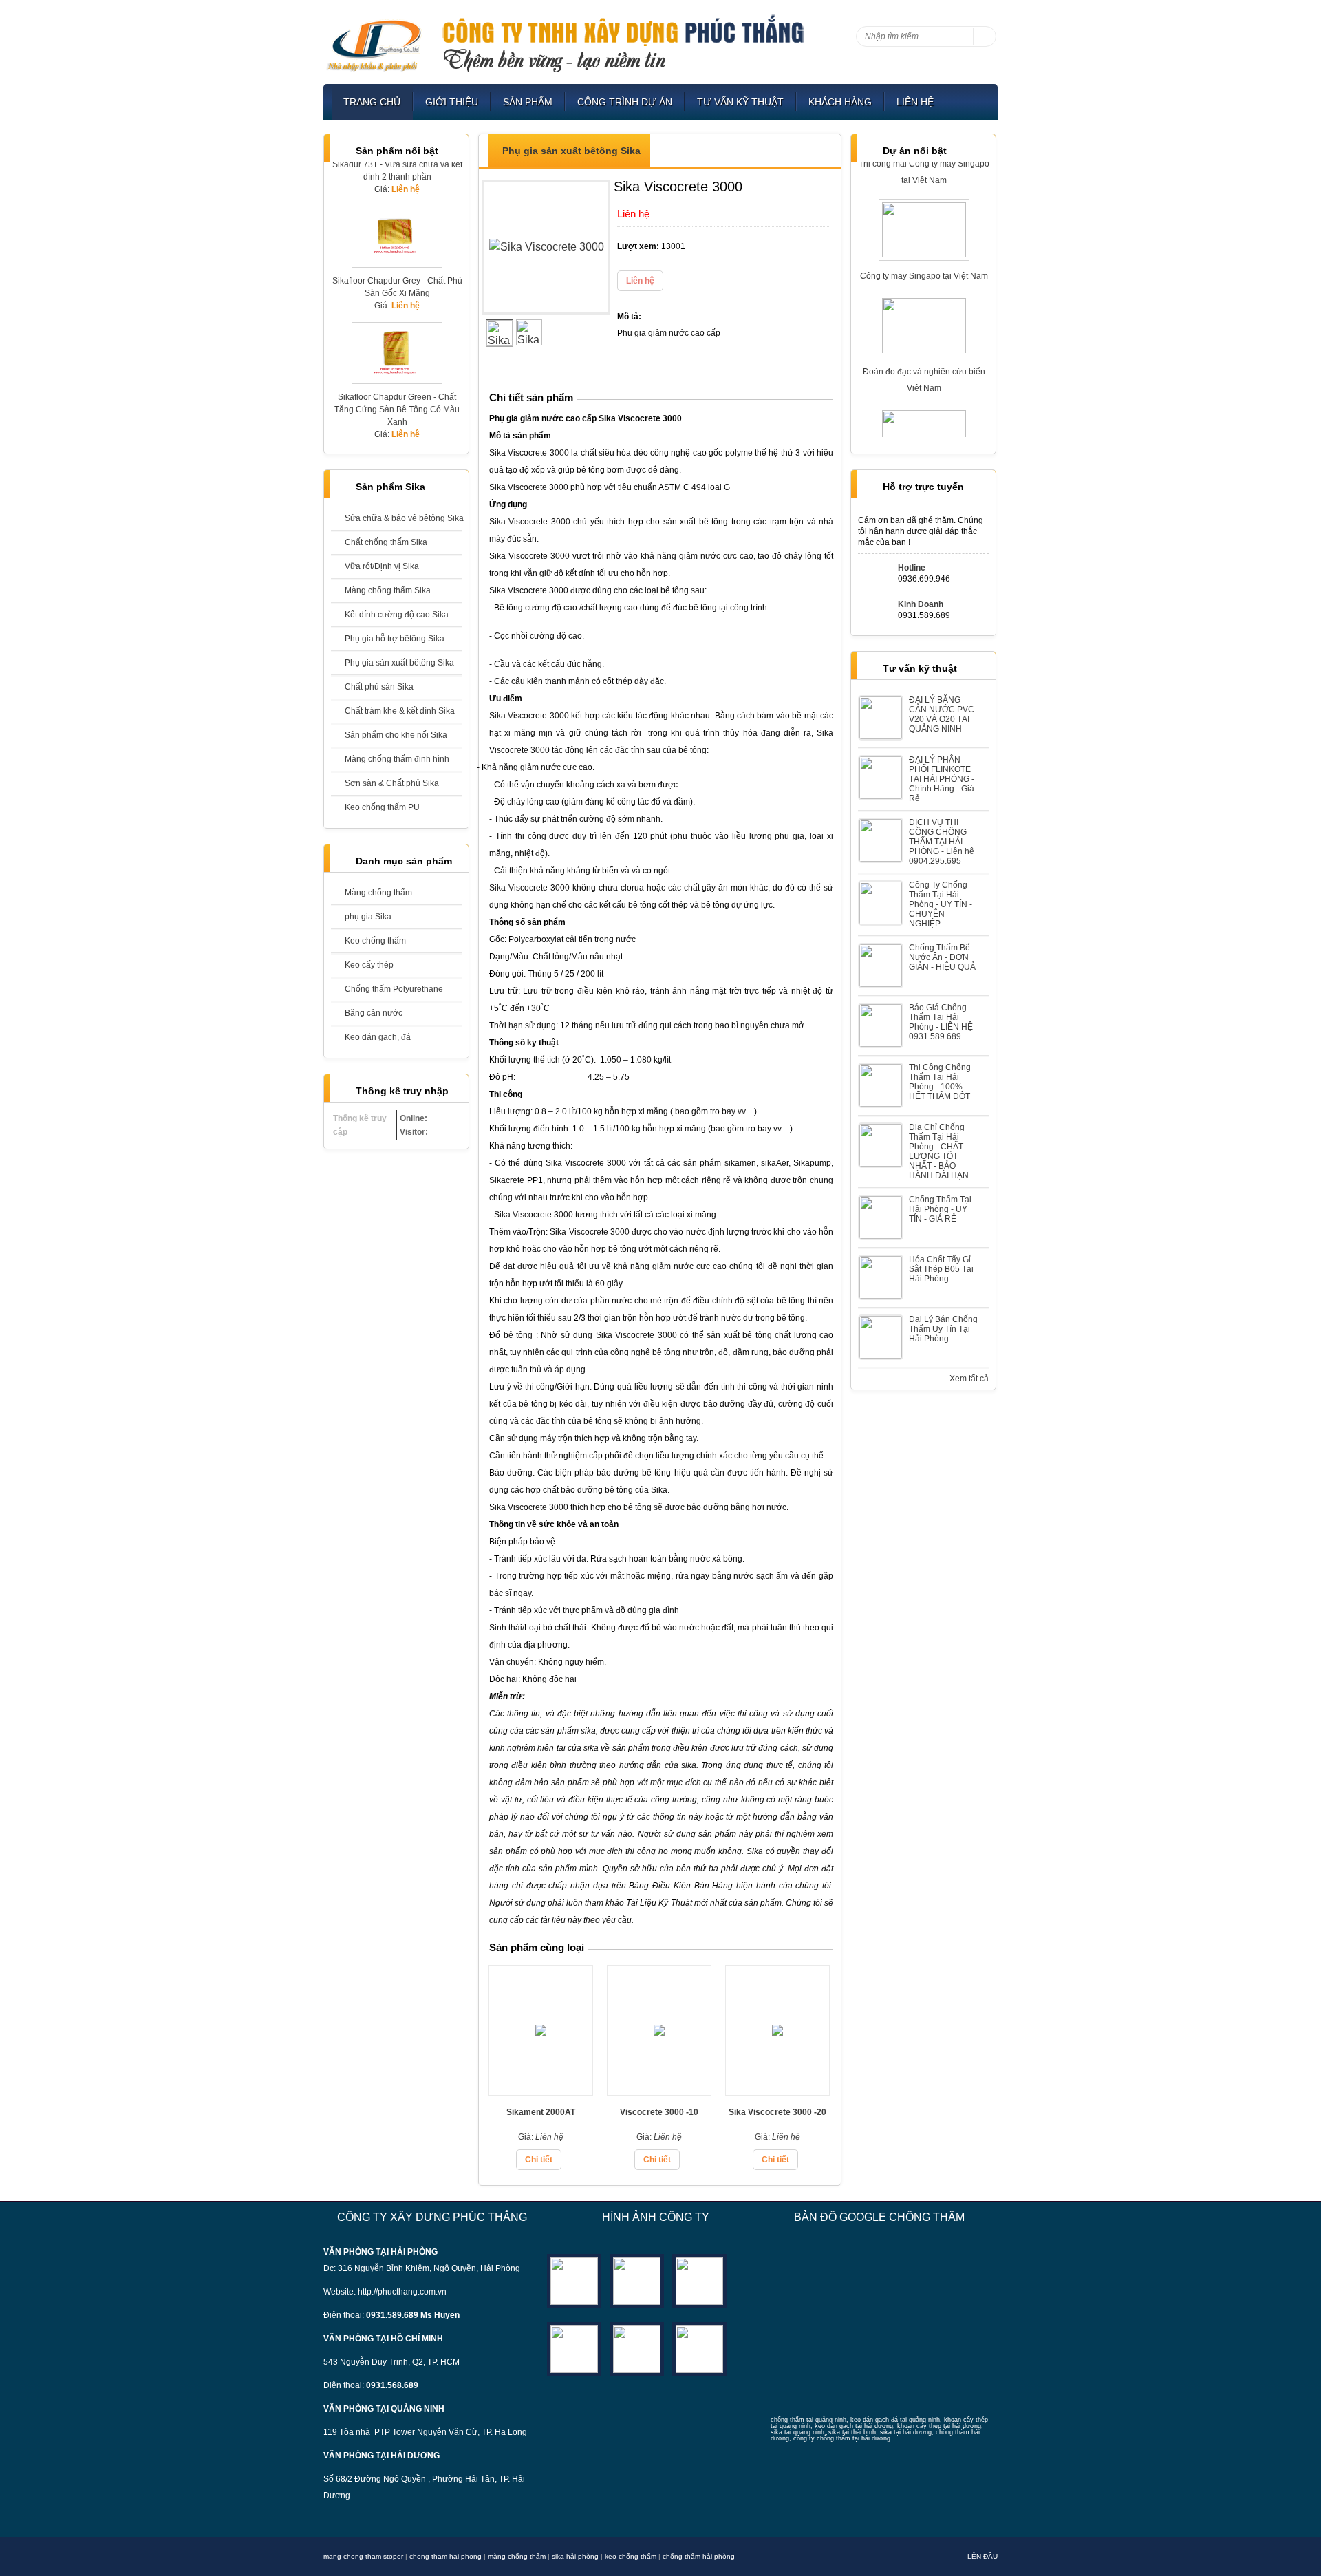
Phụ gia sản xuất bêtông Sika (399, 663)
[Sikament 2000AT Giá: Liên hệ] (541, 2091)
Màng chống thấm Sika (388, 590)
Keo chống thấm (375, 941)
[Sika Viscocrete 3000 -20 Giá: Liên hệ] (777, 2091)
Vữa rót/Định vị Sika (382, 566)
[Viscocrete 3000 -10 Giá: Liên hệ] (659, 2091)
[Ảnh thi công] (574, 2349)
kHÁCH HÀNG (840, 102)
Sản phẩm (528, 102)
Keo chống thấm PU (382, 807)
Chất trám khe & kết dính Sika (400, 711)
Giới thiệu (452, 102)
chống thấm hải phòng (699, 2556)
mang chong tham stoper (363, 2556)
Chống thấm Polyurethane (394, 989)
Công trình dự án (625, 102)
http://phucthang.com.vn (402, 2292)
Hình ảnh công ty (656, 2217)
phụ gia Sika (368, 917)
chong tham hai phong (445, 2556)
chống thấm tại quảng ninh (808, 2420)
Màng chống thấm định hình (397, 759)
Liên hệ (915, 102)
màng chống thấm (517, 2556)
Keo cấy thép (369, 965)
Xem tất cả (969, 1379)
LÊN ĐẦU (982, 2556)
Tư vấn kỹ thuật (740, 102)
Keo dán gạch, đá (378, 1037)
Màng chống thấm (378, 893)
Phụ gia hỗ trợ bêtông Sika (395, 639)
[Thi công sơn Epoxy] (637, 2349)
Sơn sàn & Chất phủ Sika (392, 783)
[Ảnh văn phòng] (574, 2280)
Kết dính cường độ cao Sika (397, 615)
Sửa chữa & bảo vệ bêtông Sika (403, 518)
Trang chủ (372, 102)
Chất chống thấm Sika (386, 542)
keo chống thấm (631, 2556)
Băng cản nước (374, 1013)
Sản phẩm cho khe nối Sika (396, 735)
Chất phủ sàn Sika (379, 687)
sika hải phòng (575, 2556)
